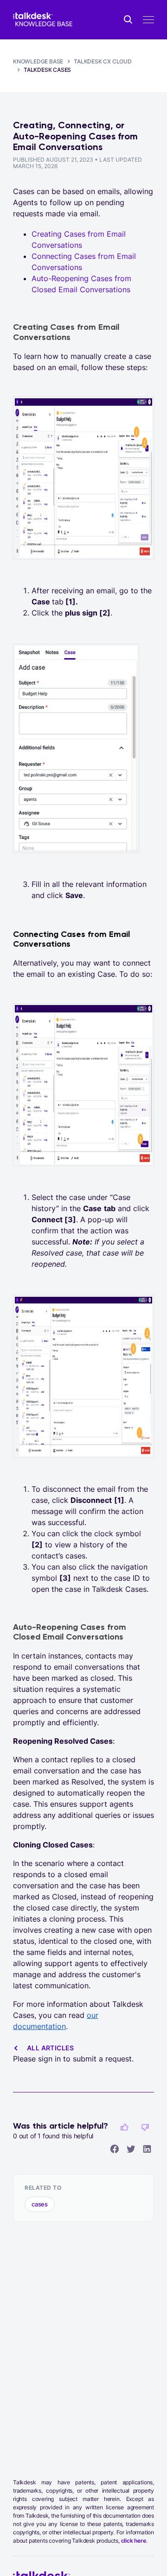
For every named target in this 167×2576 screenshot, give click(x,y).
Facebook (115, 2149)
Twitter (131, 2149)
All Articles (51, 2048)
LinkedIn (147, 2149)
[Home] (43, 20)
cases (40, 2204)
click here (134, 2541)
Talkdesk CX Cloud (103, 61)
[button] (124, 2127)
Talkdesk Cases (47, 70)
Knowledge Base (38, 61)
